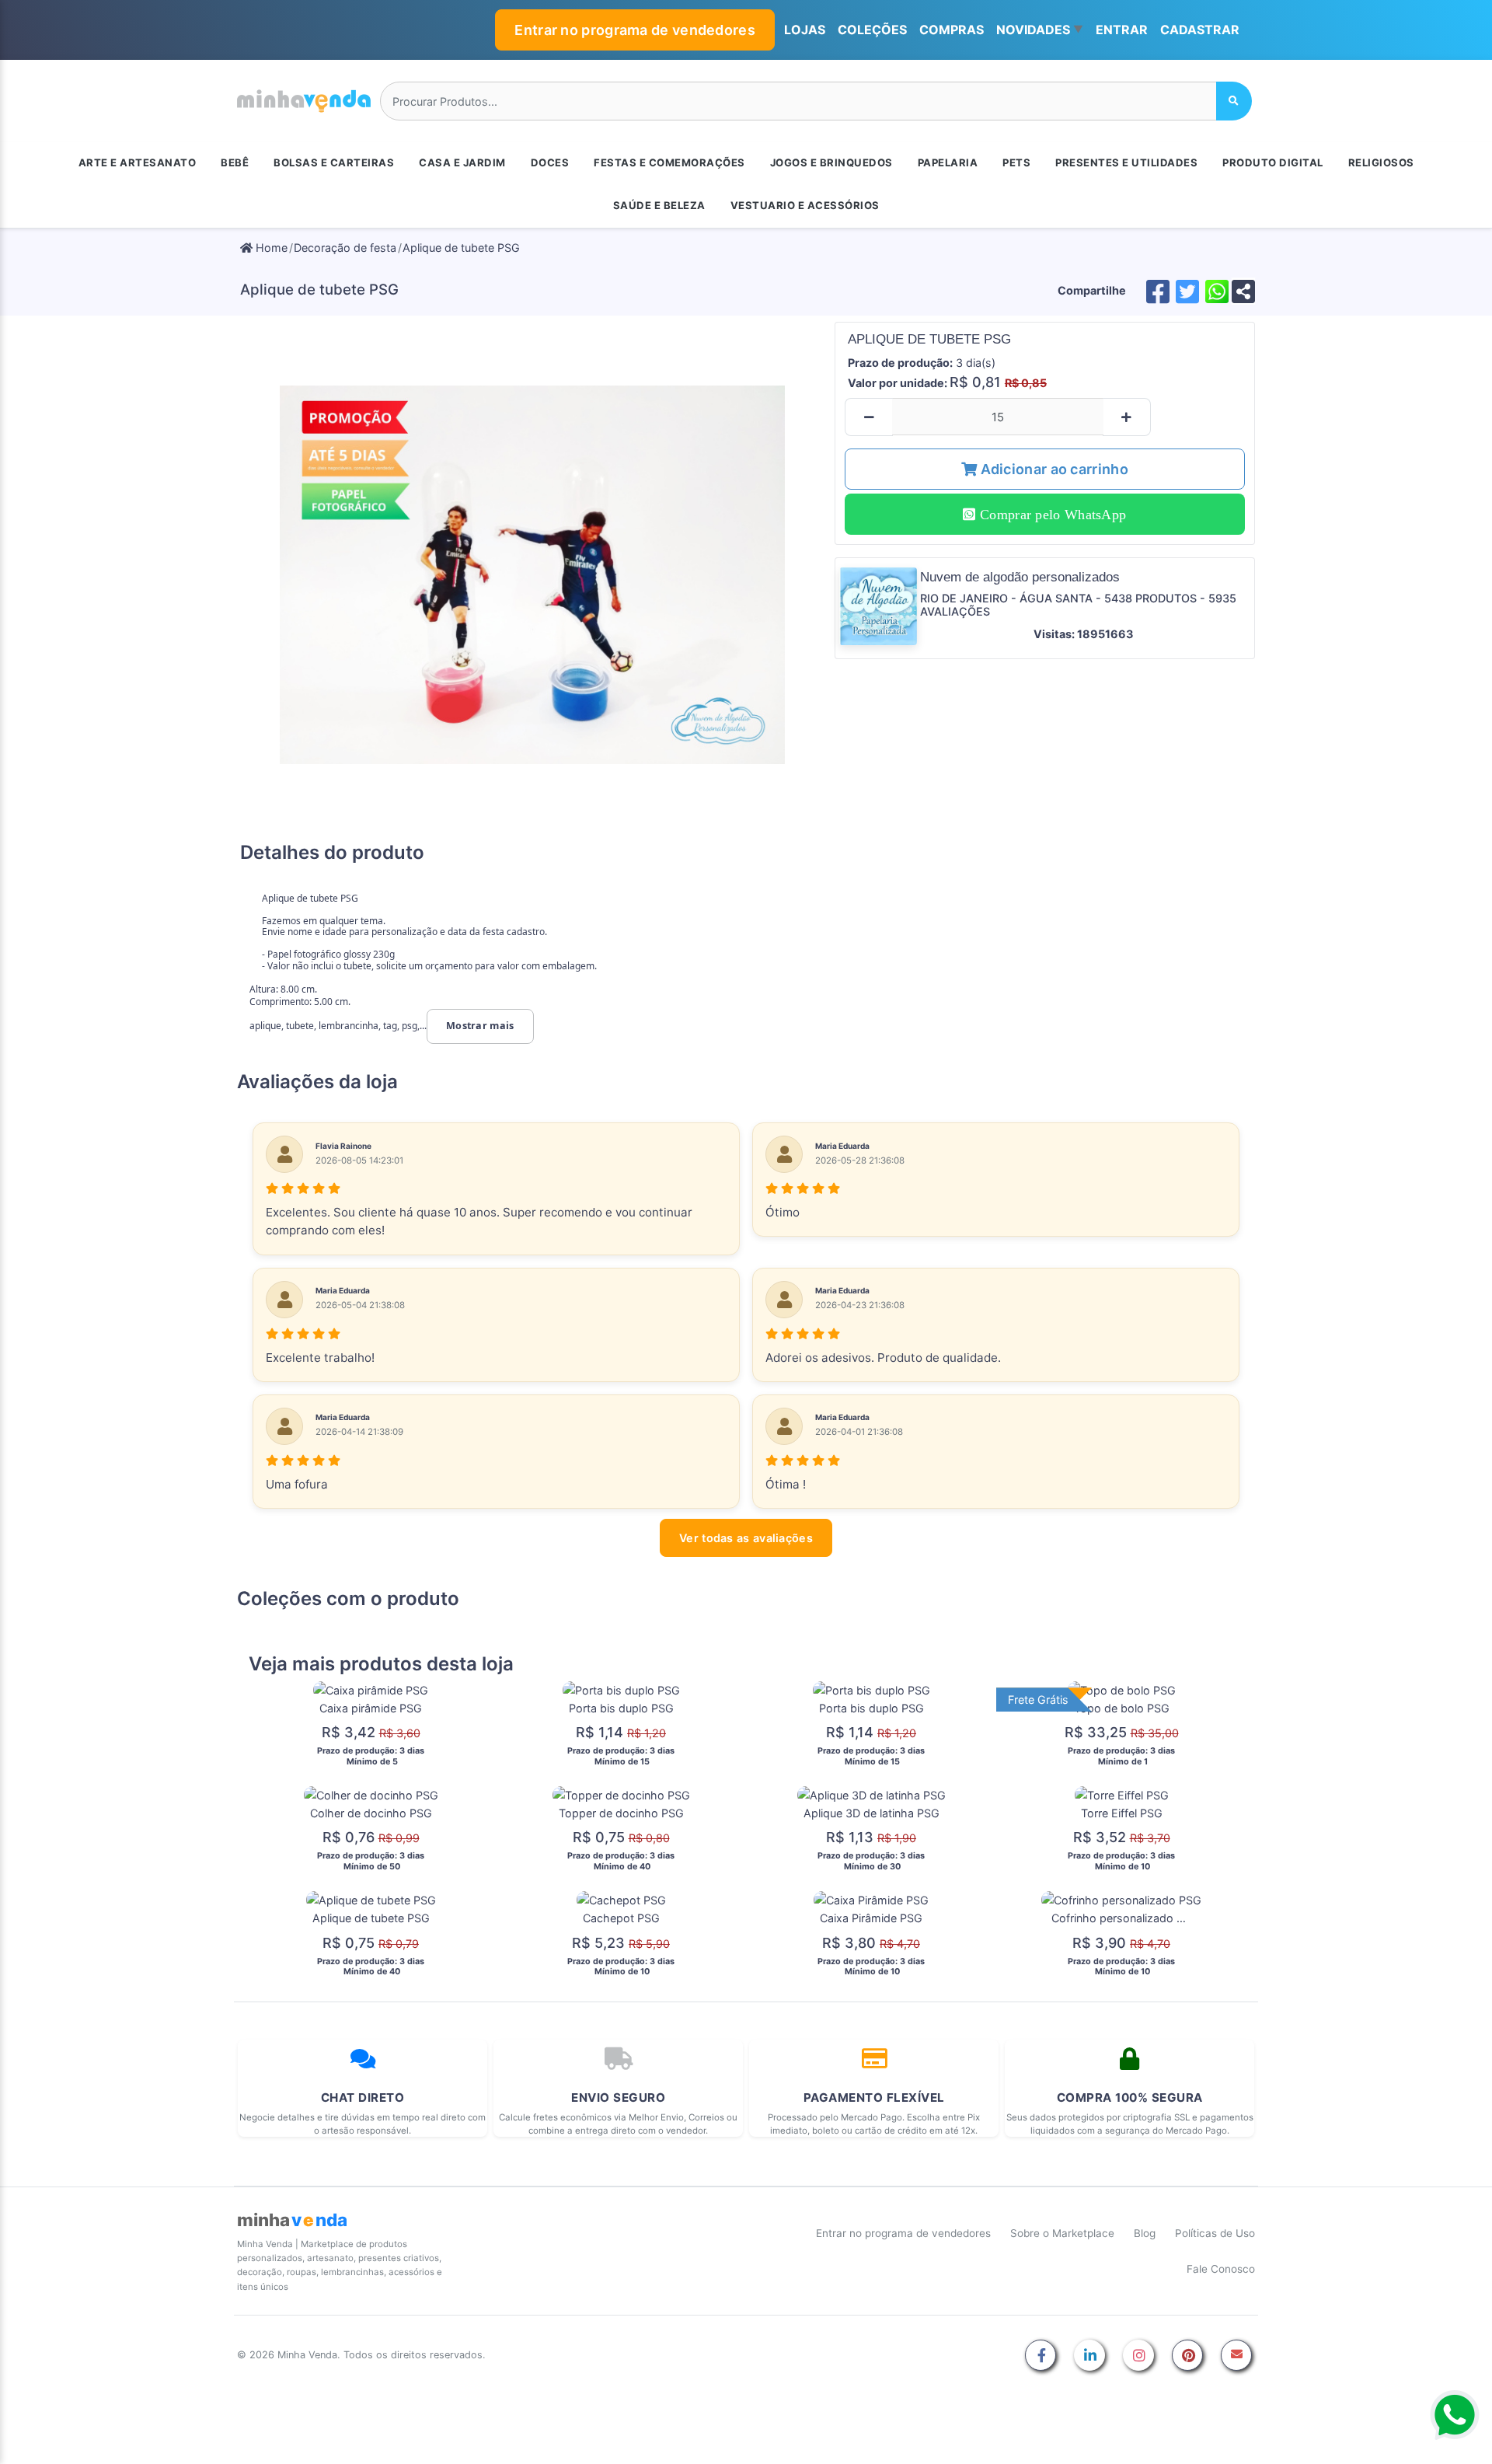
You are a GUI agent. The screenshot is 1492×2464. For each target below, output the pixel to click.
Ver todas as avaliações (746, 1538)
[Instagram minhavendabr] (1138, 2356)
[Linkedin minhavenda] (1089, 2356)
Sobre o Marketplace (1062, 2233)
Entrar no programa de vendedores (635, 30)
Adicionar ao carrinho (1053, 469)
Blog (1145, 2233)
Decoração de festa (345, 248)
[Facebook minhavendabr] (1041, 2356)
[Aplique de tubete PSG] (533, 574)
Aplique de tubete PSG (461, 248)
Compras (952, 30)
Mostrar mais (480, 1026)
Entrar (1122, 30)
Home (270, 248)
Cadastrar (1200, 30)
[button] (1040, 30)
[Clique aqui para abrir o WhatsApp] (1455, 2415)
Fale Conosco (1221, 2269)
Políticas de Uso (1215, 2233)
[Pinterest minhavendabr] (1187, 2356)
